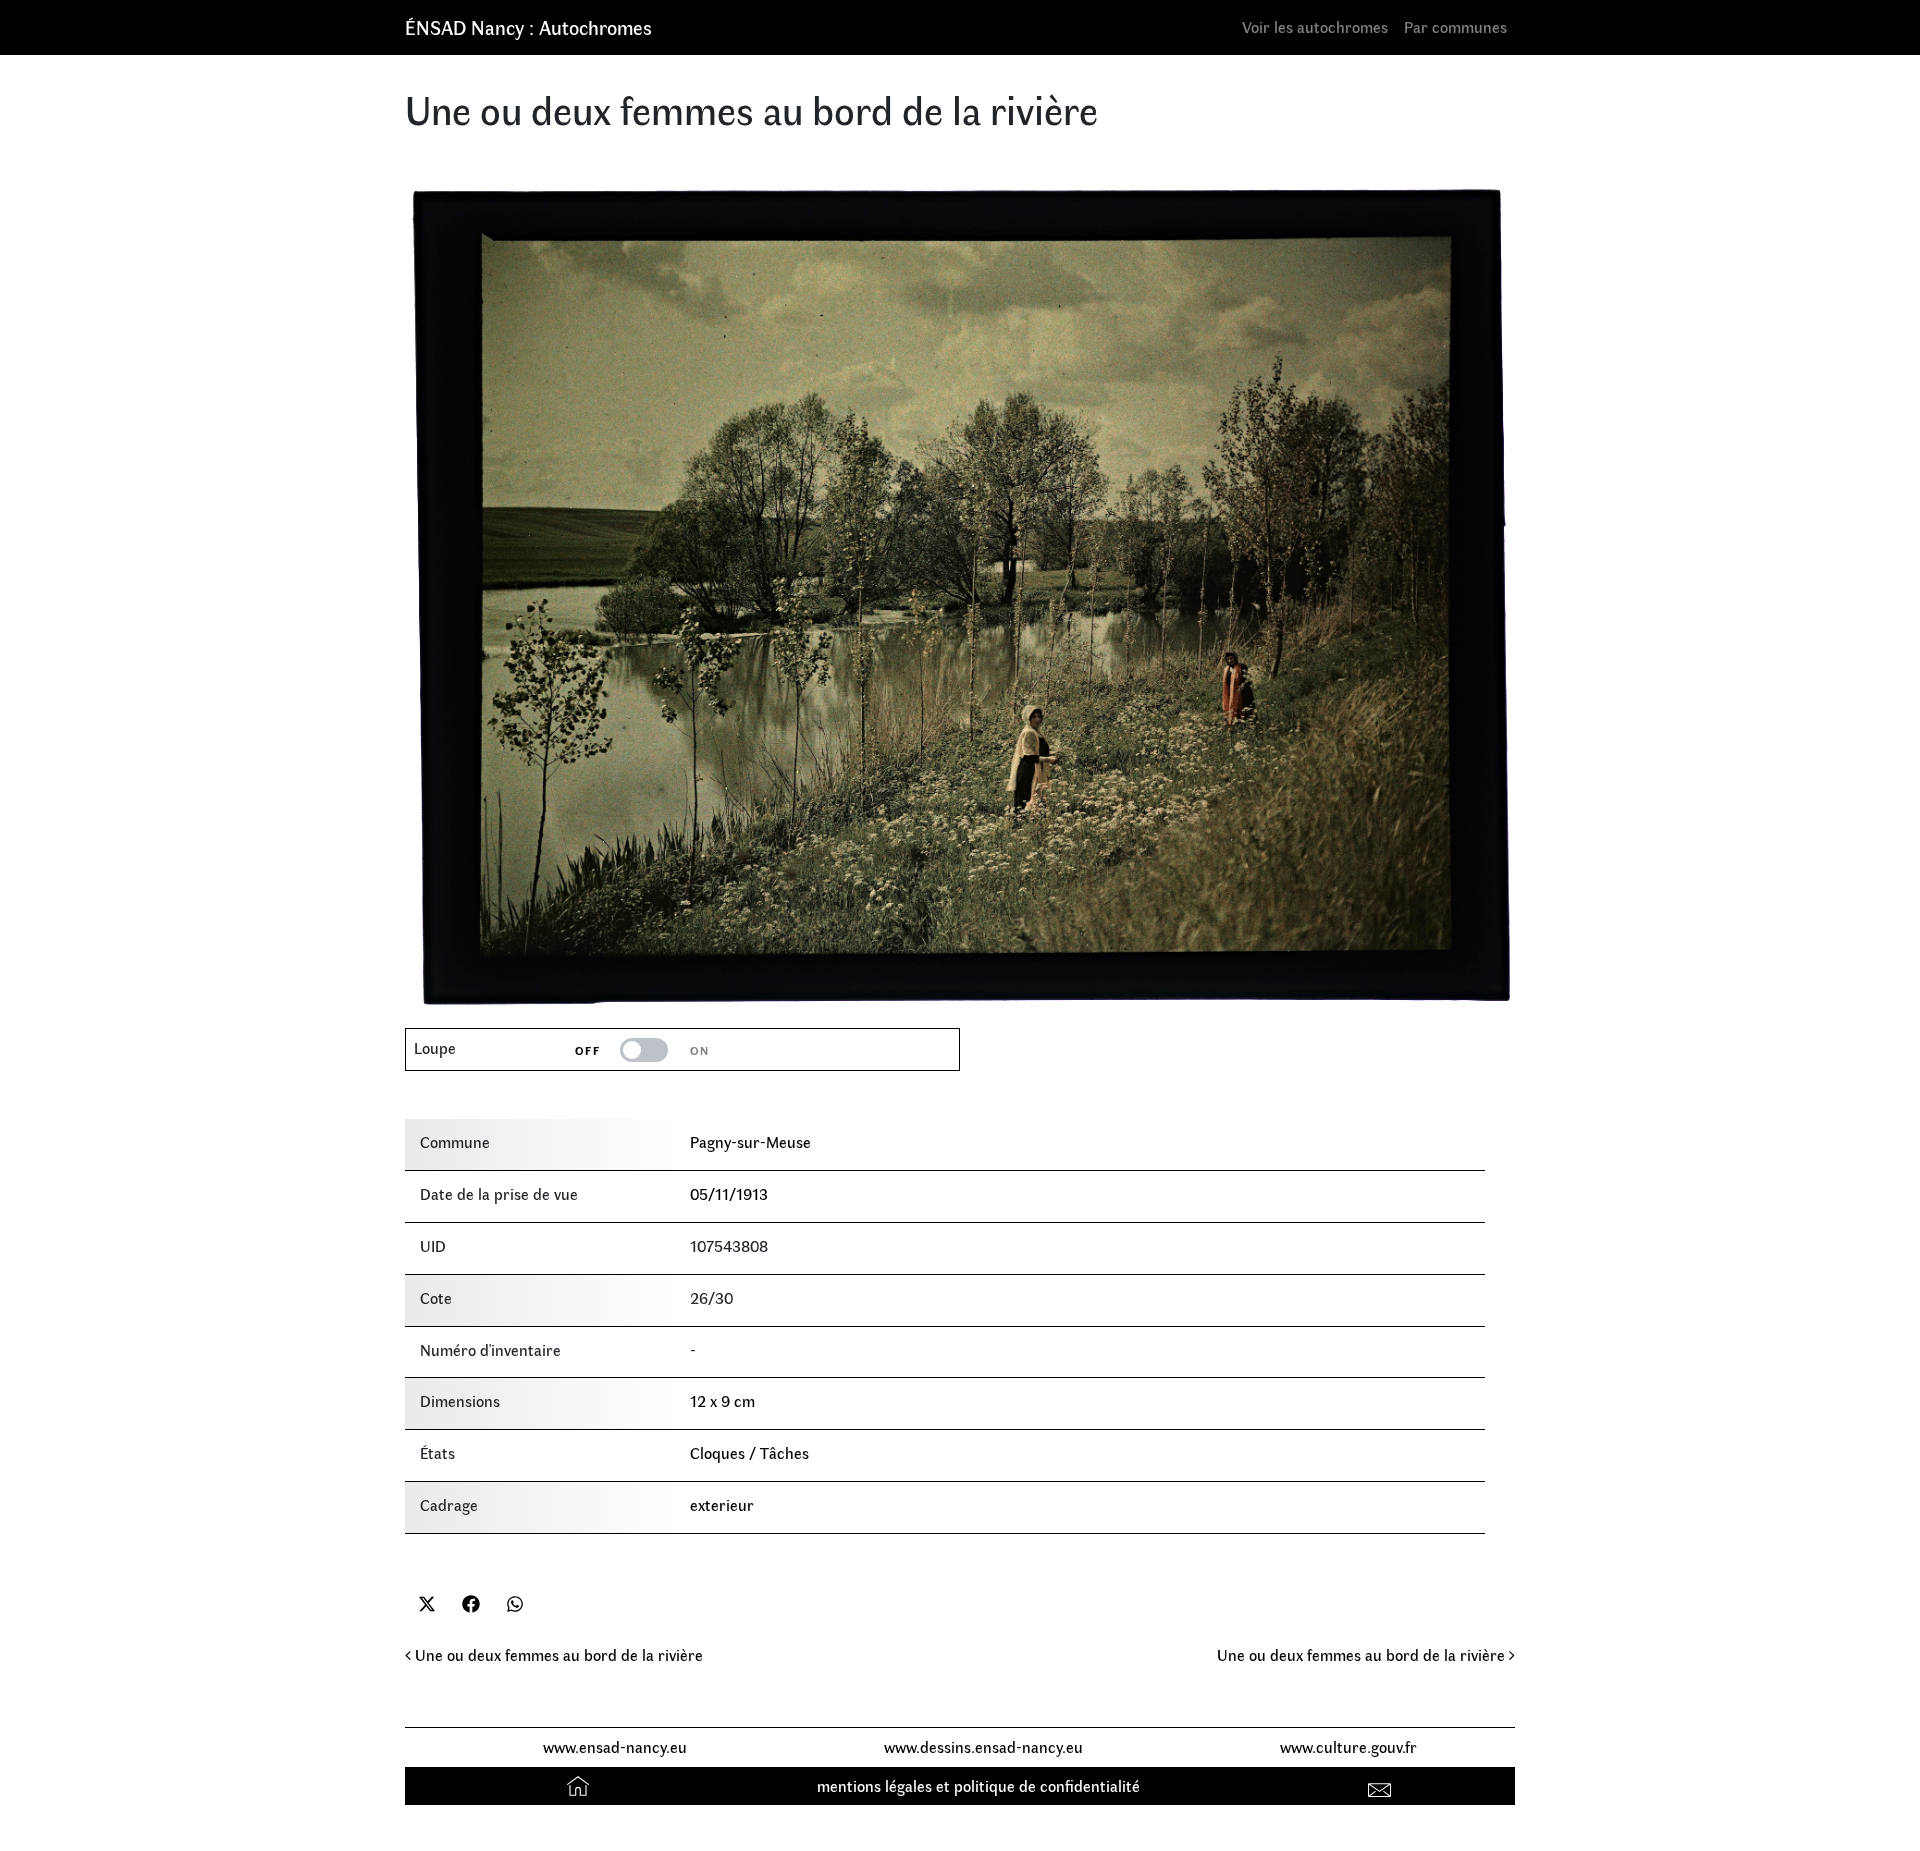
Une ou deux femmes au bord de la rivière (557, 1654)
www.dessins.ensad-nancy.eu (983, 1746)
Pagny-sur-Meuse (750, 1141)
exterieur (722, 1504)
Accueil (580, 1785)
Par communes (1455, 26)
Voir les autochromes (1315, 26)
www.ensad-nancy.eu (615, 1746)
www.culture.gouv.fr (1348, 1746)
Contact (1382, 1785)
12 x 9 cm (722, 1400)
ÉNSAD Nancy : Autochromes (528, 26)
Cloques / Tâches (749, 1452)
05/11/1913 (729, 1193)
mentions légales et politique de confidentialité (978, 1785)
